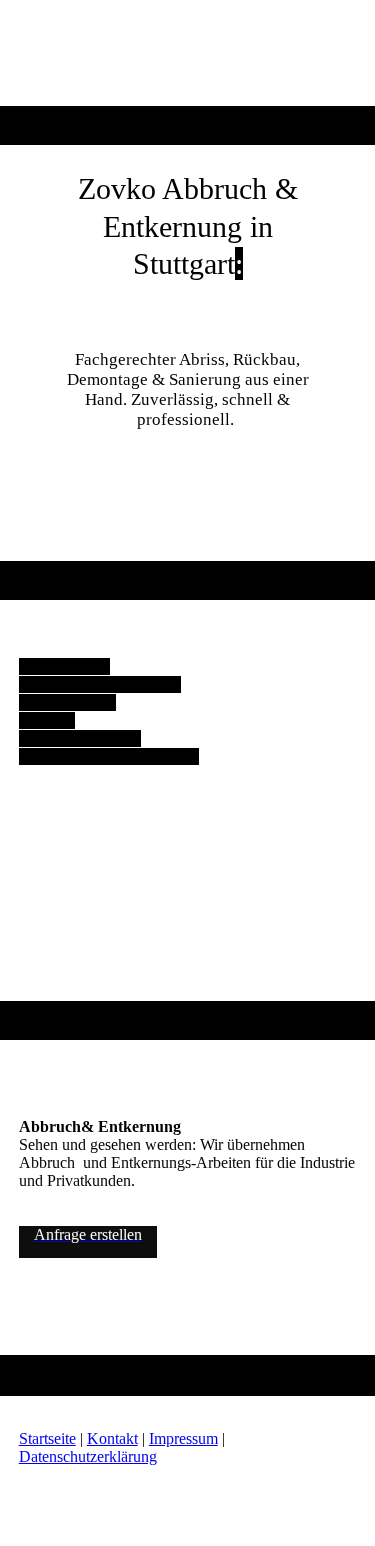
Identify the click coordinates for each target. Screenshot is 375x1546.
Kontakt (112, 1438)
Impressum (183, 1438)
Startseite (47, 1438)
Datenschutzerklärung (88, 1456)
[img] (187, 53)
